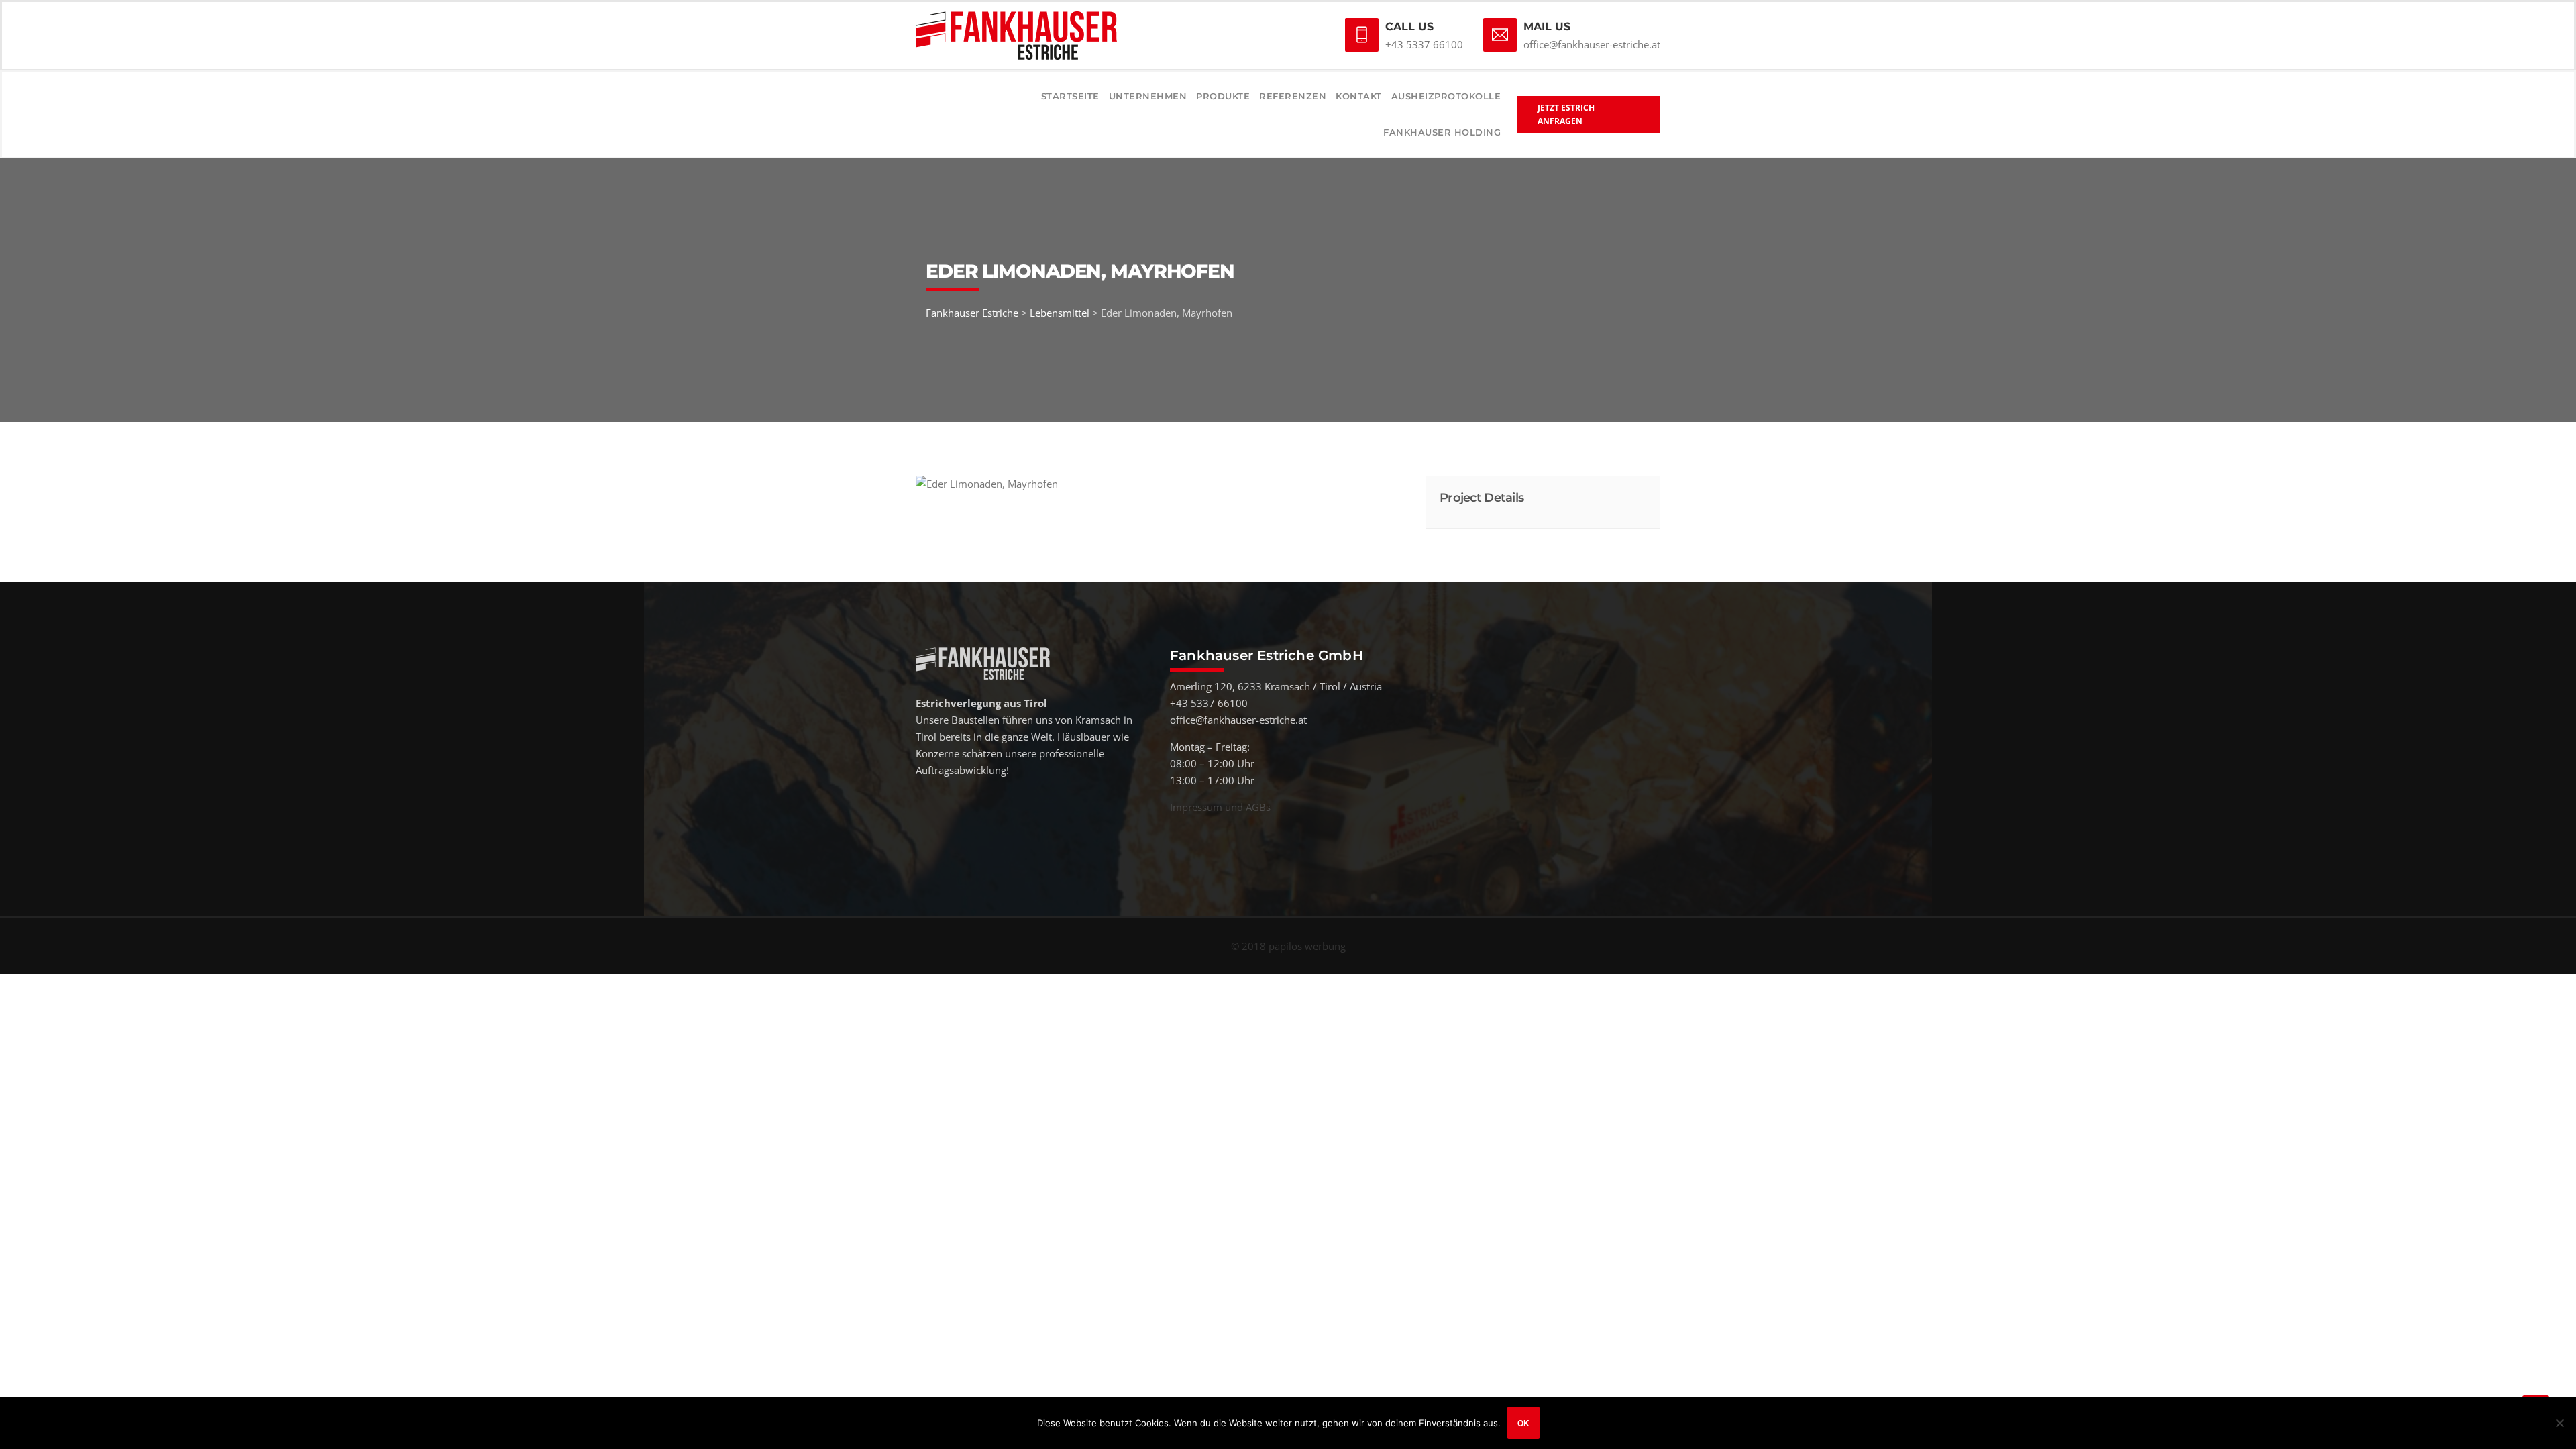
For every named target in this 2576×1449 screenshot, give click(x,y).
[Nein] (2559, 1423)
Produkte (1223, 96)
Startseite (1070, 96)
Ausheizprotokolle (1446, 96)
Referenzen (1293, 96)
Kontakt (1359, 96)
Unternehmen (1148, 96)
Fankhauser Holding (1442, 132)
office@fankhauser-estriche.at (1592, 44)
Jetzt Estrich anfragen (1566, 114)
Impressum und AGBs (1220, 807)
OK (1523, 1423)
